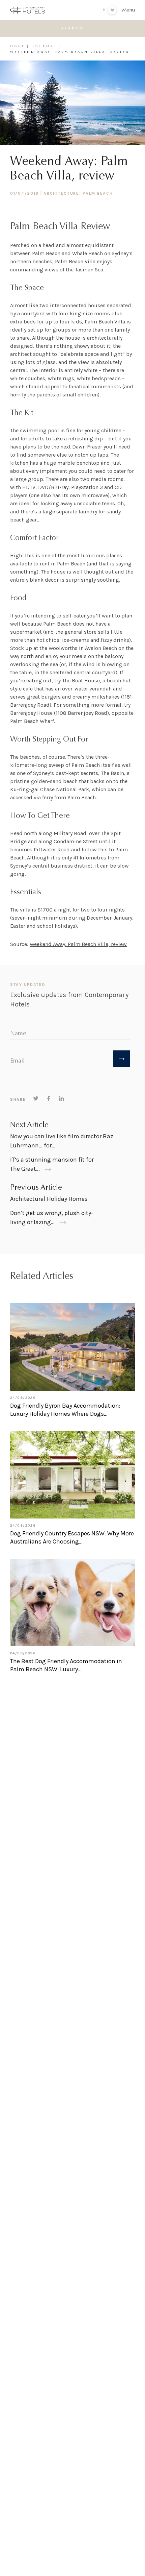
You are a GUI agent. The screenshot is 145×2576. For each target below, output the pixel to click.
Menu (128, 10)
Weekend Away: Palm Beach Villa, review (78, 944)
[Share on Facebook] (49, 1098)
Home (18, 46)
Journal (45, 46)
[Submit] (122, 1059)
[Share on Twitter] (36, 1098)
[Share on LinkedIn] (61, 1098)
